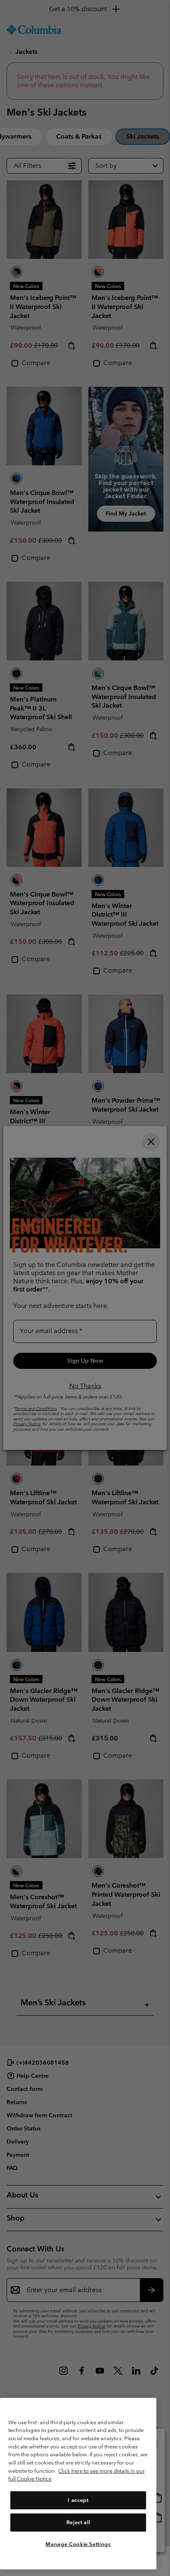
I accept (78, 2500)
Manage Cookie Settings (78, 2544)
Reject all (78, 2522)
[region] (78, 2484)
